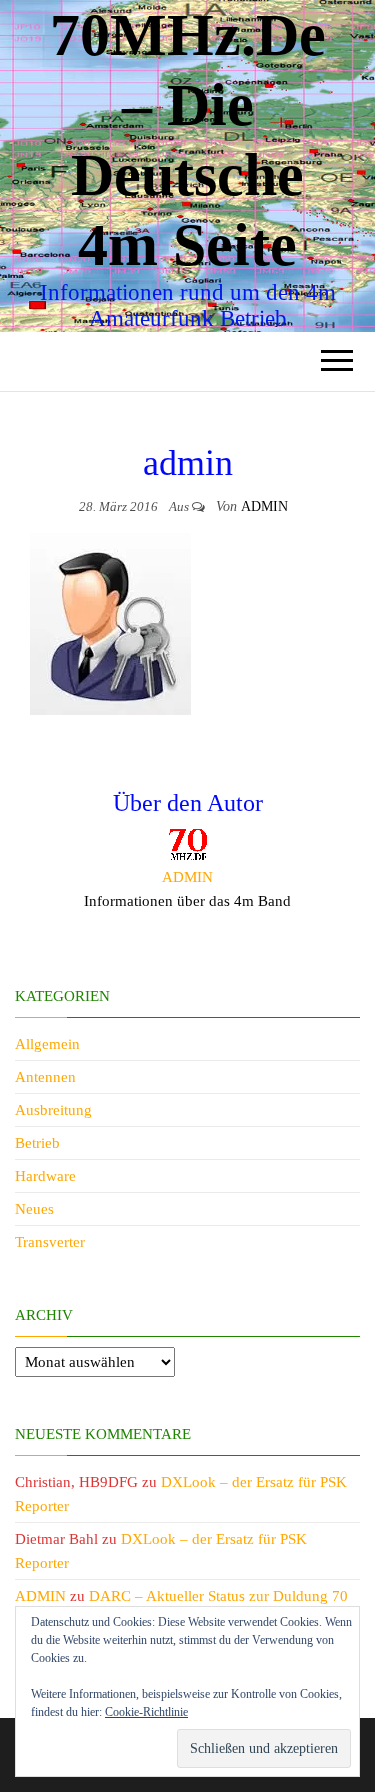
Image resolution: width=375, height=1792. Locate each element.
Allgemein (47, 1044)
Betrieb (37, 1143)
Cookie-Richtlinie (146, 1712)
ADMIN (264, 506)
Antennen (45, 1077)
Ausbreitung (53, 1110)
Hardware (45, 1176)
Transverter (50, 1242)
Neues (34, 1209)
